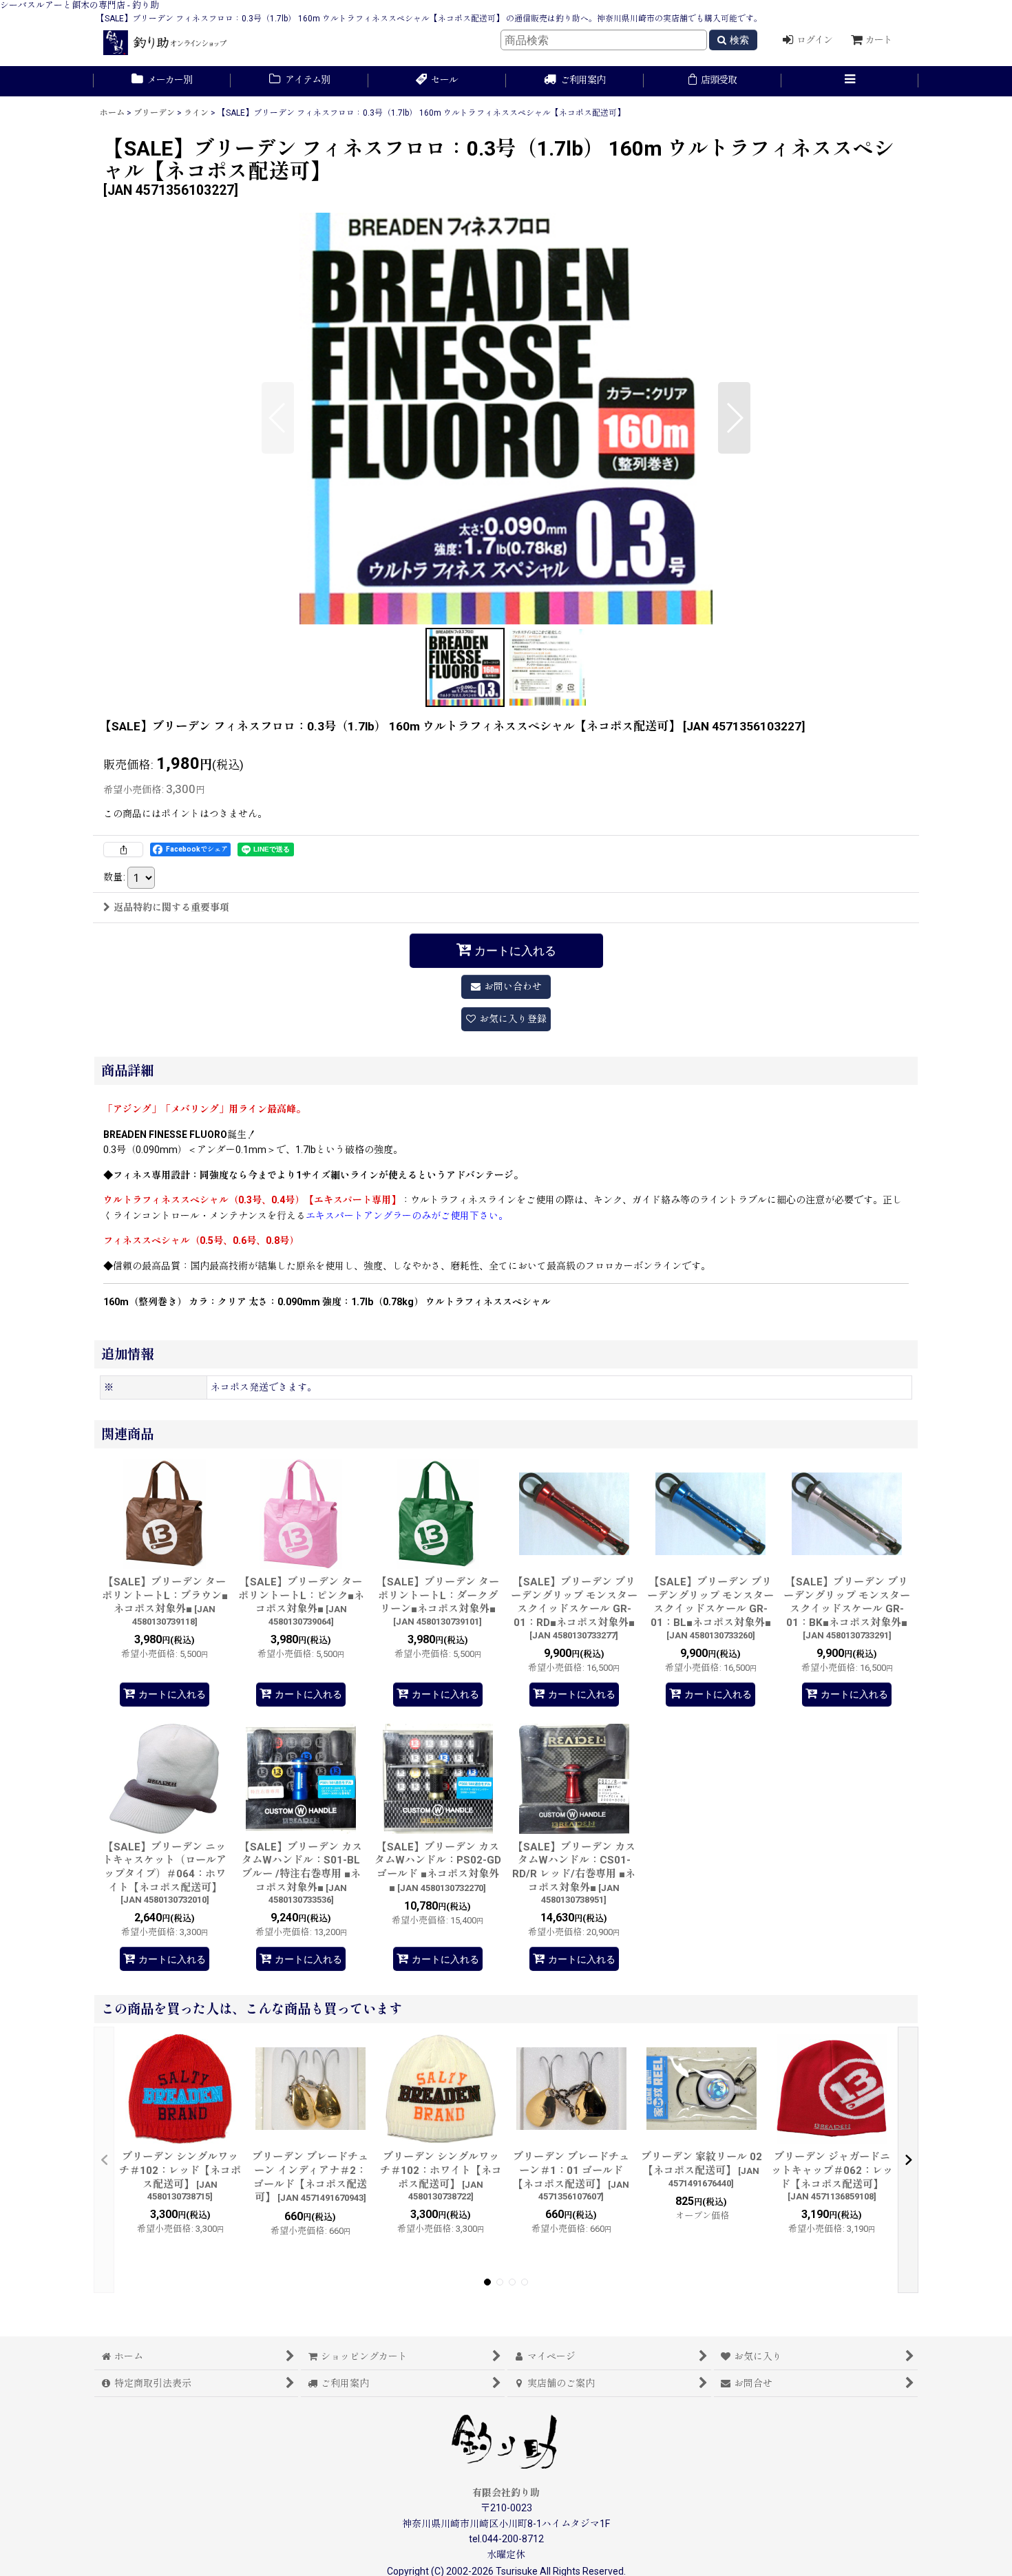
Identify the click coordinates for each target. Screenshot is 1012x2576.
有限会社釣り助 (506, 2493)
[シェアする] (123, 849)
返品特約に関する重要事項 (171, 907)
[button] (850, 81)
